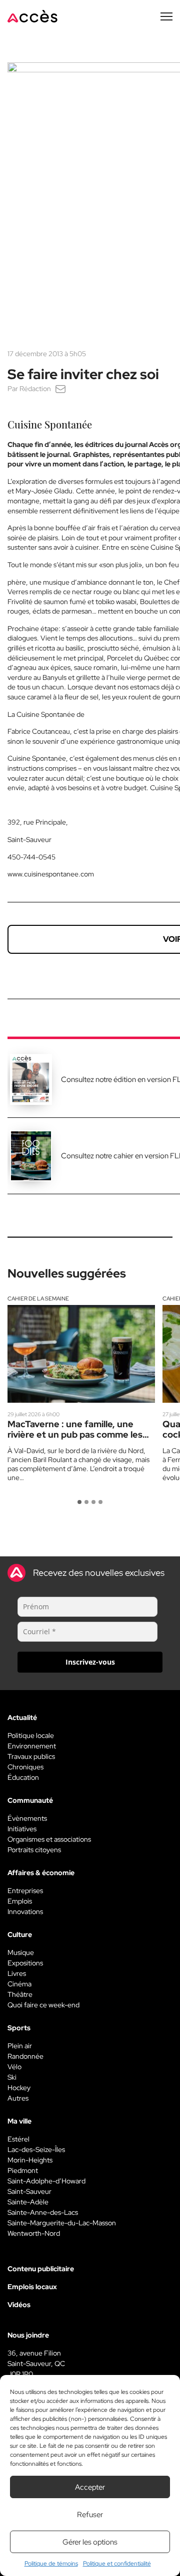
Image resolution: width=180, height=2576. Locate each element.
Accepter (90, 2487)
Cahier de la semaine (38, 1298)
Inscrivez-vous (90, 1662)
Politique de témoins (51, 2564)
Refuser (90, 2515)
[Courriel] (60, 389)
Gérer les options (90, 2542)
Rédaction (35, 389)
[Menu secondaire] (166, 16)
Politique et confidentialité (117, 2564)
